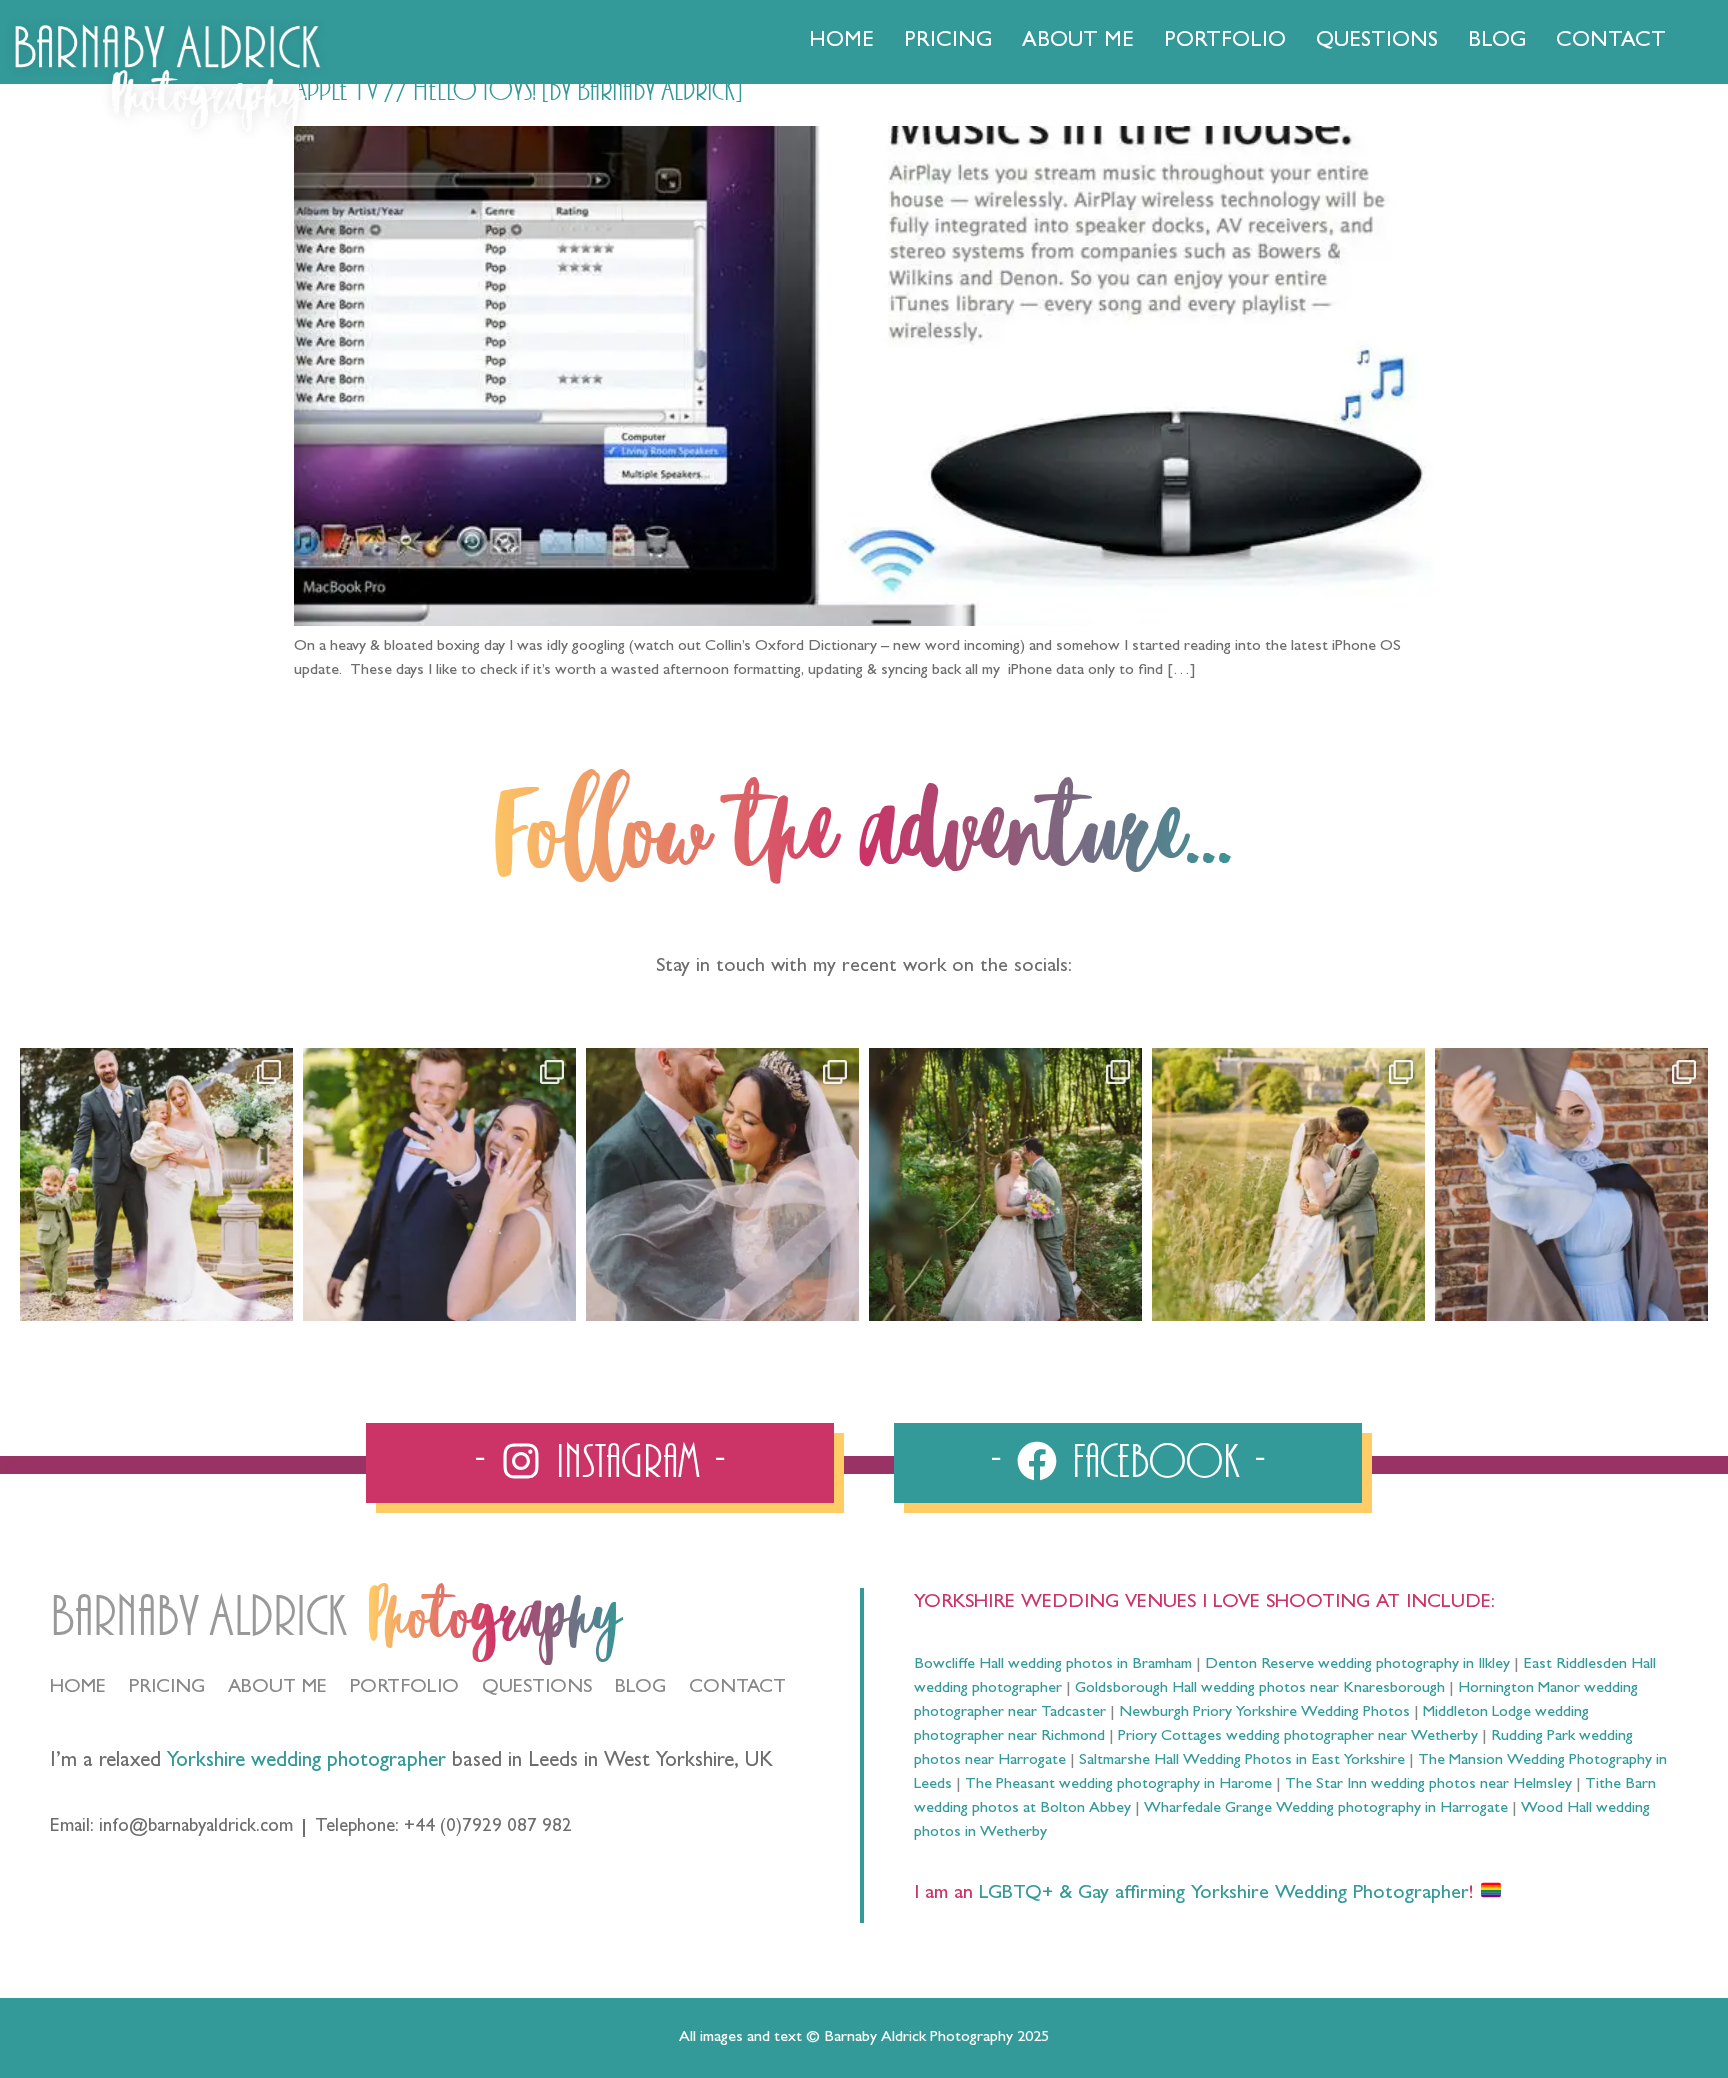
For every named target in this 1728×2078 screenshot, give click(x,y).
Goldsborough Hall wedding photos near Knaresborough (1260, 1689)
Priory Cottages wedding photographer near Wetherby (1298, 1737)
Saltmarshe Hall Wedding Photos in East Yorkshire (1242, 1761)
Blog (1497, 42)
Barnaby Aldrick (198, 1617)
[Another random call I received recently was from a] (1571, 1184)
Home (841, 42)
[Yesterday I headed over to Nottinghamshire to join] (722, 1184)
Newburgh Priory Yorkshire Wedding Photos (1264, 1713)
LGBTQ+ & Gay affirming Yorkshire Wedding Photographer (1221, 1894)
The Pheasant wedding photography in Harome (1118, 1785)
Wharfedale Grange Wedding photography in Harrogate (1326, 1809)
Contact (1611, 42)
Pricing (948, 42)
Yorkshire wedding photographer (306, 1762)
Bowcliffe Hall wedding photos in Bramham (1053, 1665)
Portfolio (1225, 42)
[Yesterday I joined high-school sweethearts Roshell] (1005, 1184)
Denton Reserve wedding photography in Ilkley (1357, 1665)
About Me (1078, 42)
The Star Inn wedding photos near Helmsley (1428, 1785)
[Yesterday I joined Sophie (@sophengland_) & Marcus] (439, 1184)
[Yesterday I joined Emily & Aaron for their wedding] (156, 1184)
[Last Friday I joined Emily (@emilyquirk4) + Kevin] (1288, 1184)
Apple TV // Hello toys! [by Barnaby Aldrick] (518, 91)
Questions (1377, 42)
